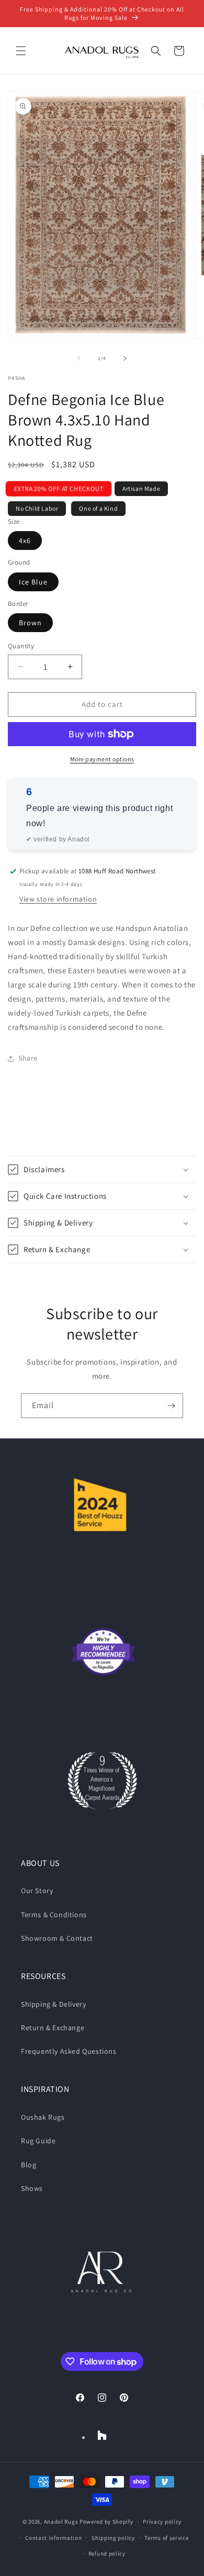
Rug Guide (38, 2141)
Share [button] (28, 1058)
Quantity (21, 646)
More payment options (102, 759)
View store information (58, 899)
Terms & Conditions (54, 1915)
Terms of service (166, 2538)
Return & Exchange (53, 2028)
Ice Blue (33, 582)
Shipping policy (113, 2538)
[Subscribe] (171, 1406)
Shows (32, 2188)
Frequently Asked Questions (69, 2051)
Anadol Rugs (61, 2522)
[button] (21, 51)
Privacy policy (162, 2522)
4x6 (25, 541)
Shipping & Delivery (53, 2004)
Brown (30, 623)
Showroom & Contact (57, 1938)
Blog (29, 2165)
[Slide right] (125, 358)
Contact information (53, 2538)
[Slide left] (79, 358)
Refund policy (107, 2553)
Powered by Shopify (106, 2522)
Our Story (37, 1891)
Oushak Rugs (43, 2117)
